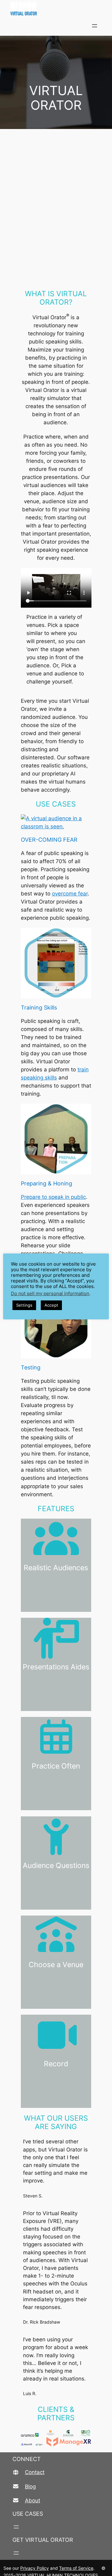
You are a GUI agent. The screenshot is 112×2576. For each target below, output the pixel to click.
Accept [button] (51, 1305)
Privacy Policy (35, 2568)
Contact (35, 2472)
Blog (30, 2486)
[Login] (109, 26)
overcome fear (70, 894)
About (33, 2500)
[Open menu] (95, 26)
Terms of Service (76, 2568)
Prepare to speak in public (53, 1197)
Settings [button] (24, 1305)
